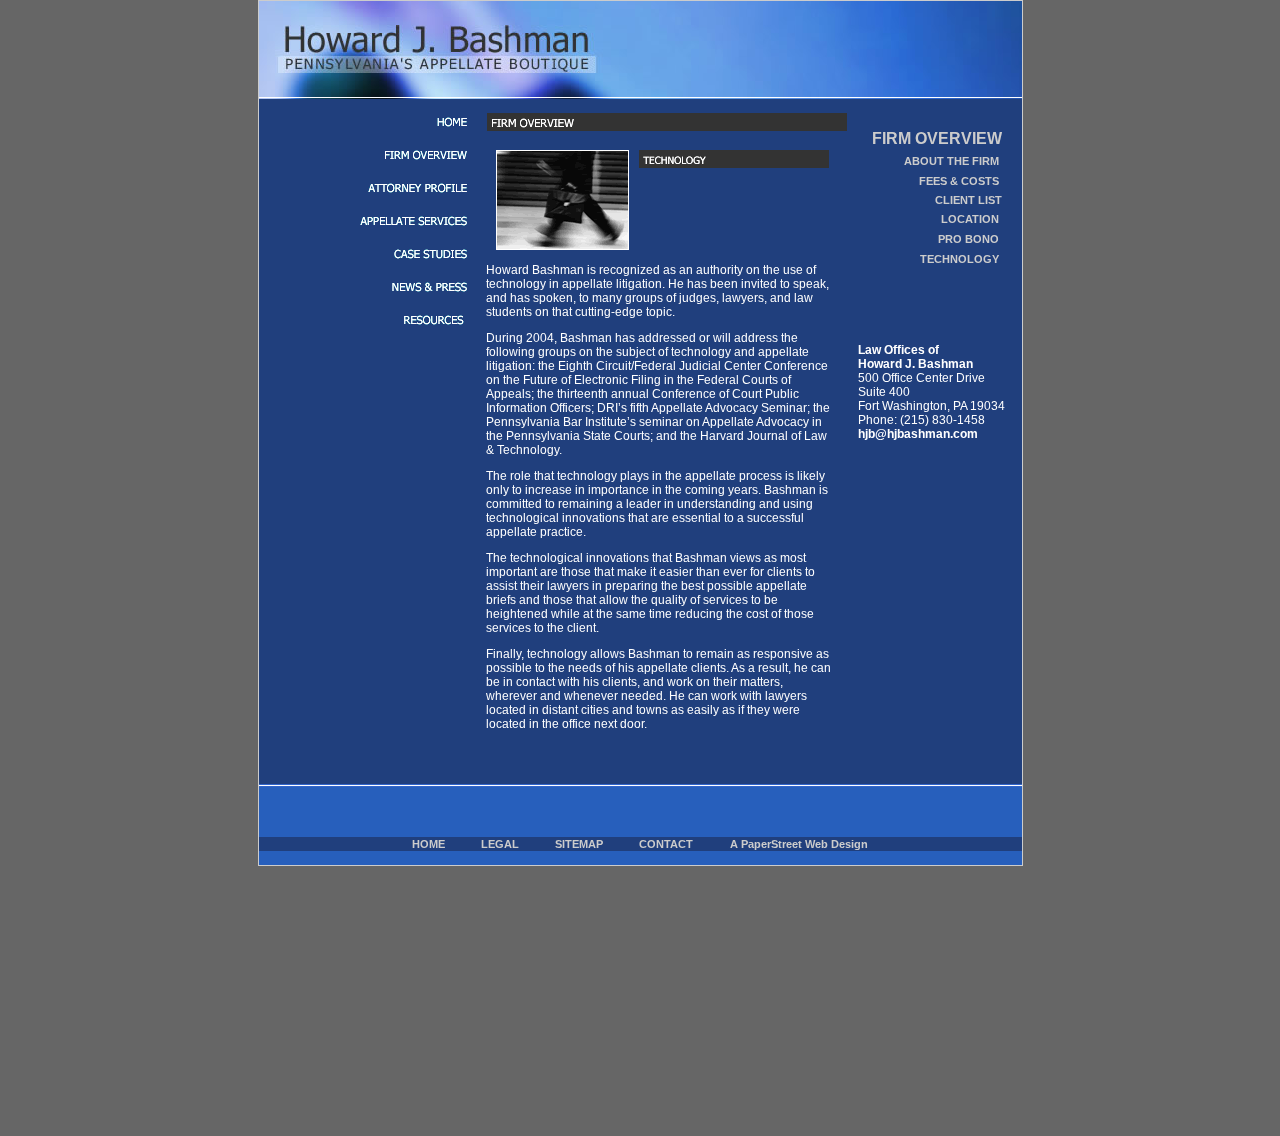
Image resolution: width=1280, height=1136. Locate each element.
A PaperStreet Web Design (799, 844)
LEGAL (500, 844)
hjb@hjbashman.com (918, 434)
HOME (428, 844)
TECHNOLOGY (959, 259)
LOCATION (970, 219)
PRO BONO (968, 239)
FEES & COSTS (959, 181)
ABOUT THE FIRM (951, 161)
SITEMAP (579, 844)
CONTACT (666, 844)
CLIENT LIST (968, 200)
